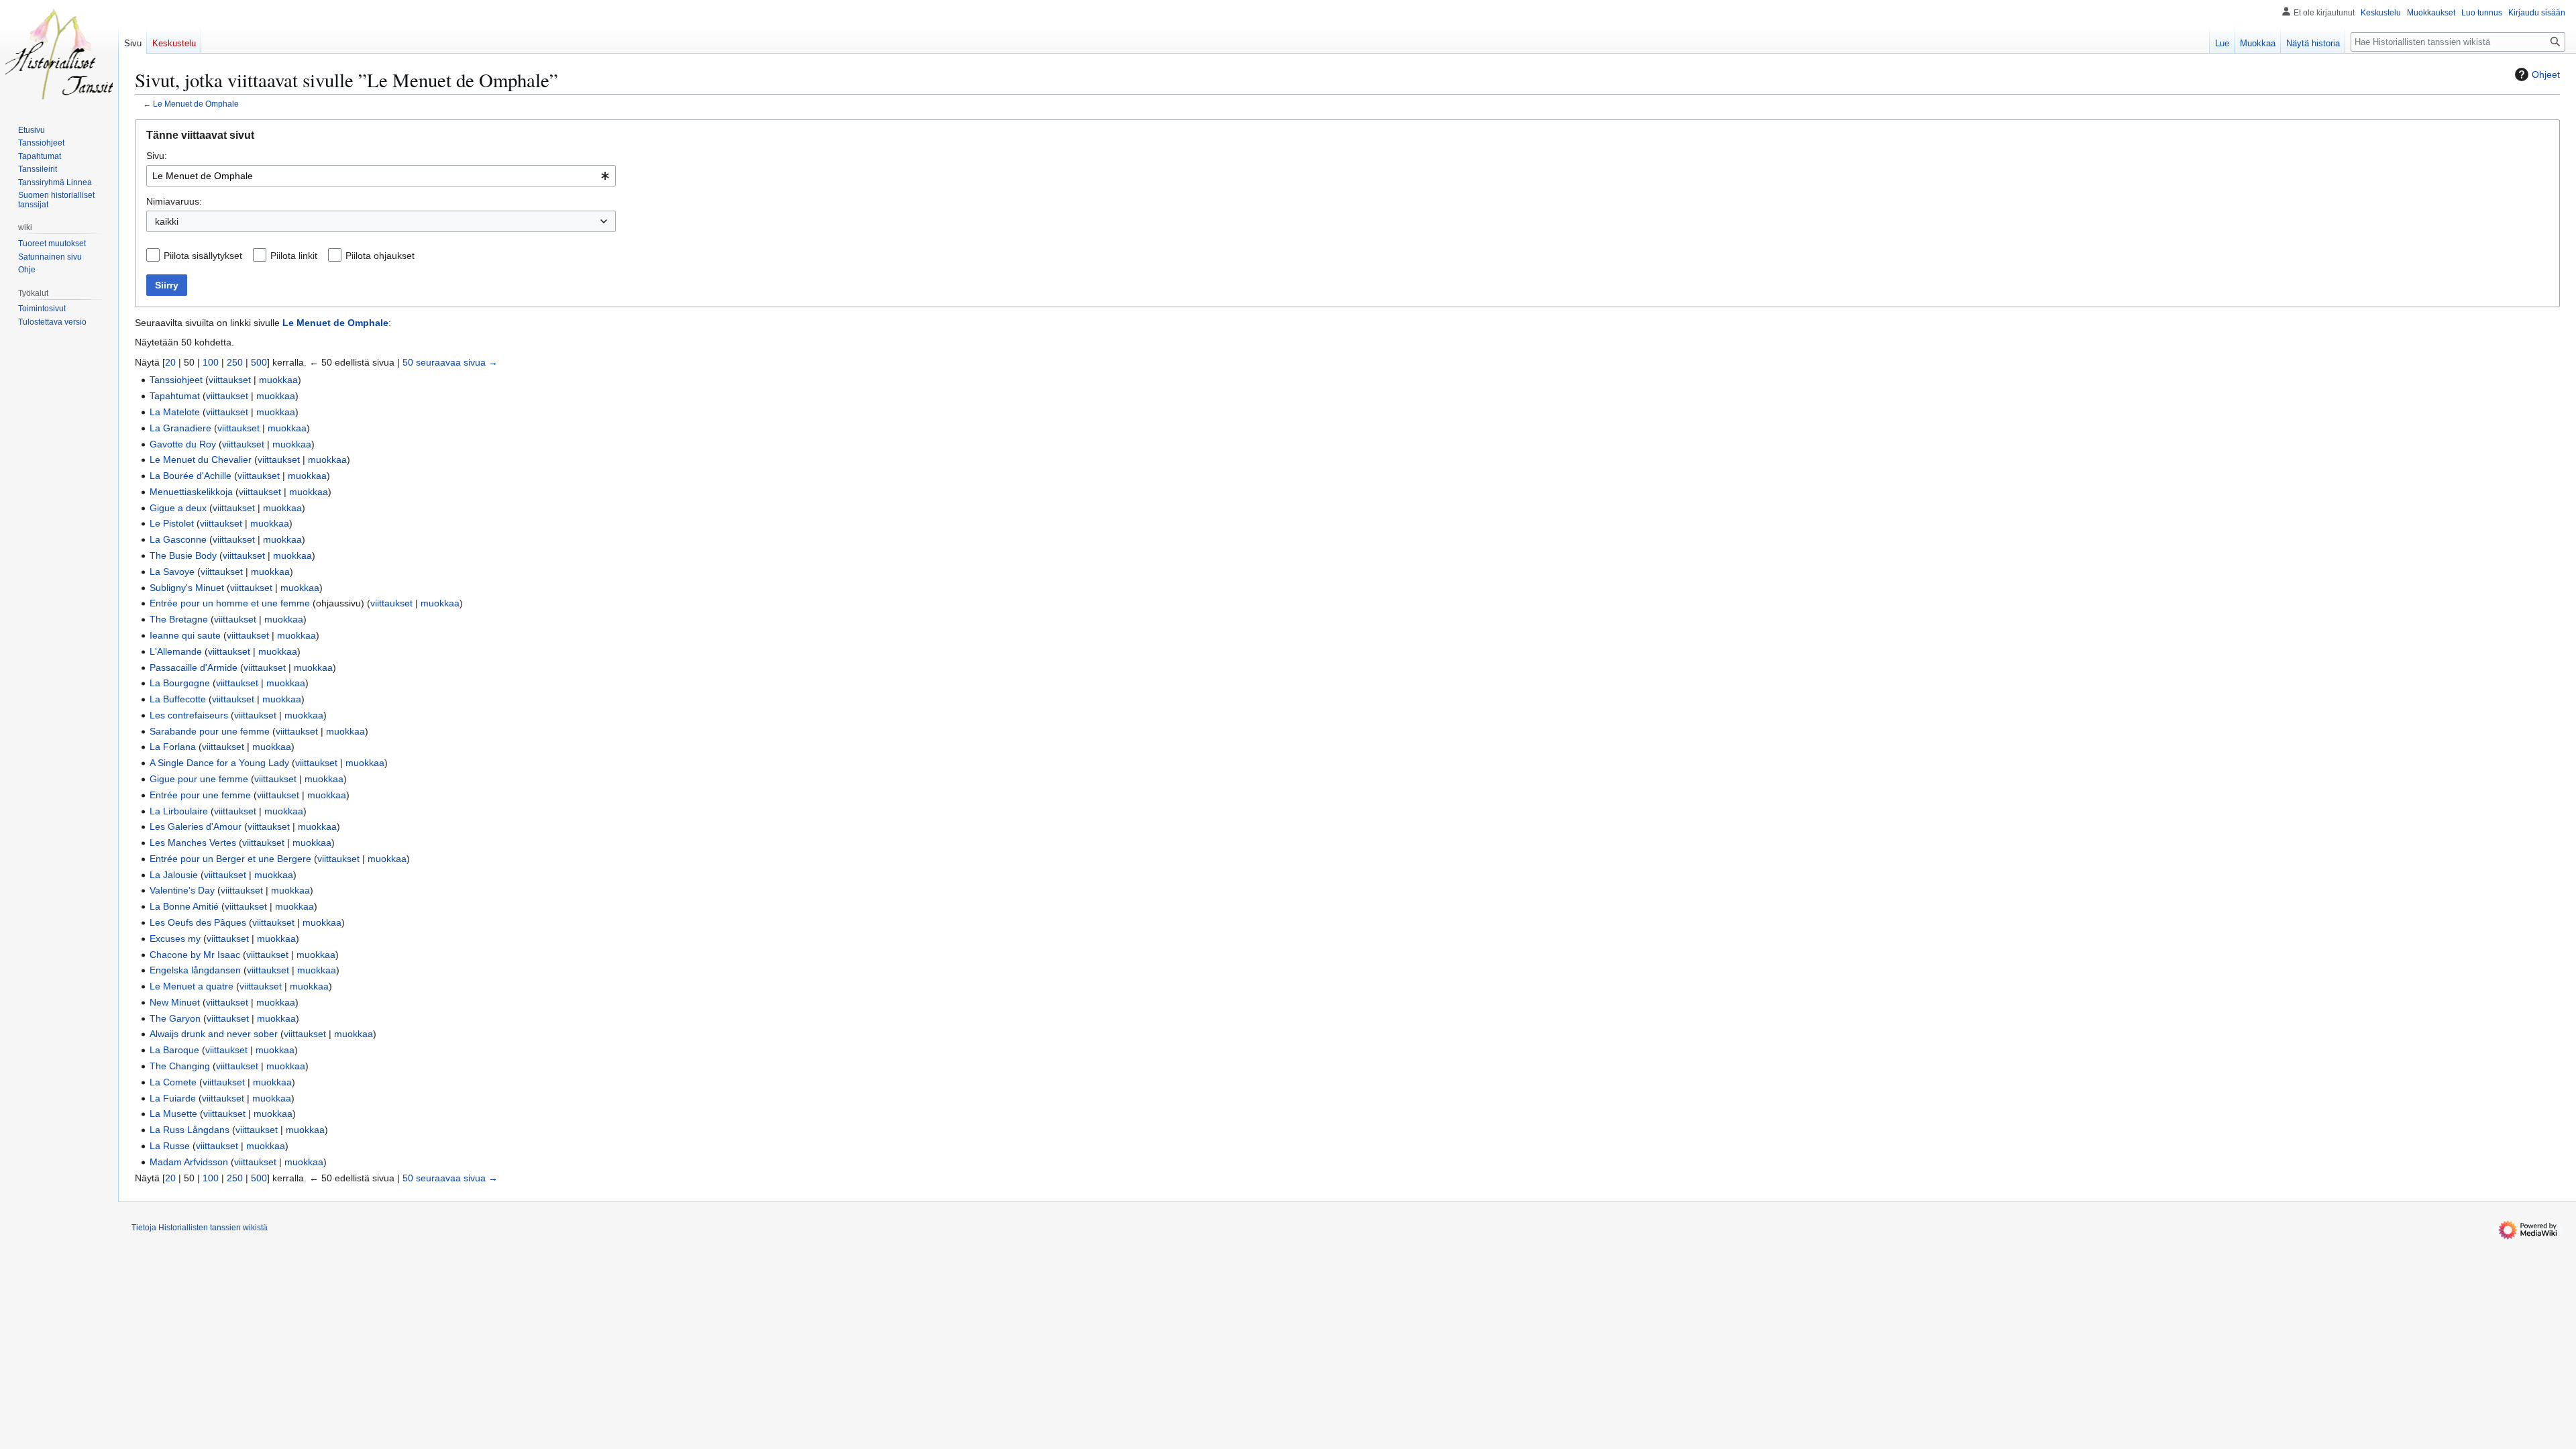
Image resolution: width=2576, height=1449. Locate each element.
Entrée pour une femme (200, 795)
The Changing (180, 1066)
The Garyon (175, 1018)
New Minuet (175, 1002)
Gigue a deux (178, 508)
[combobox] (381, 176)
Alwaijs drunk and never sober (214, 1034)
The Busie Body (183, 555)
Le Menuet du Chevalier (201, 460)
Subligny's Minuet (187, 588)
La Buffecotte (178, 699)
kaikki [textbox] (167, 221)
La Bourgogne (180, 683)
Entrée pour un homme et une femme (230, 603)
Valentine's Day (182, 890)
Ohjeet (2546, 74)
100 (211, 362)
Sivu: (157, 156)
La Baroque (174, 1050)
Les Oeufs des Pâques (198, 922)
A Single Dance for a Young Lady (219, 763)
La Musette (173, 1114)
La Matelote (175, 412)
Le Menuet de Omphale (196, 104)
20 (170, 362)
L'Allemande (176, 651)
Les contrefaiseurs (189, 715)
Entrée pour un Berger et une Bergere (230, 859)
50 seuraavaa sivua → (450, 362)
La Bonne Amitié (184, 906)
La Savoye (172, 572)
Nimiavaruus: (174, 201)
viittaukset (230, 380)
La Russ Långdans (190, 1130)
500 (259, 362)
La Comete (173, 1082)
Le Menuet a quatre (192, 986)
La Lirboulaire (179, 811)
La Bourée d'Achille (191, 476)
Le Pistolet (172, 523)
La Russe (170, 1146)
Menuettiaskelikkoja (191, 492)
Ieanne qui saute (185, 635)
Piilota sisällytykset (203, 256)
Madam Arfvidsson (189, 1162)
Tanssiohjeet (176, 380)
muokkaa (278, 380)
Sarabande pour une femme (210, 731)
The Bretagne (179, 619)
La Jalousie (174, 875)
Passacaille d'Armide (194, 667)
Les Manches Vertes (193, 843)
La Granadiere (180, 428)
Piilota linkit (294, 256)
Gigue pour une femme (199, 779)
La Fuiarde (173, 1098)
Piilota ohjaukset (380, 256)
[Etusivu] (59, 54)
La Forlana (173, 747)
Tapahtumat (175, 396)
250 (235, 362)
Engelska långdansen (195, 970)
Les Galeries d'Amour (196, 826)
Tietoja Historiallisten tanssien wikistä (200, 1228)
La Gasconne (178, 539)
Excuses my (175, 938)
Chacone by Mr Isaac (195, 955)
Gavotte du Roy (183, 444)
